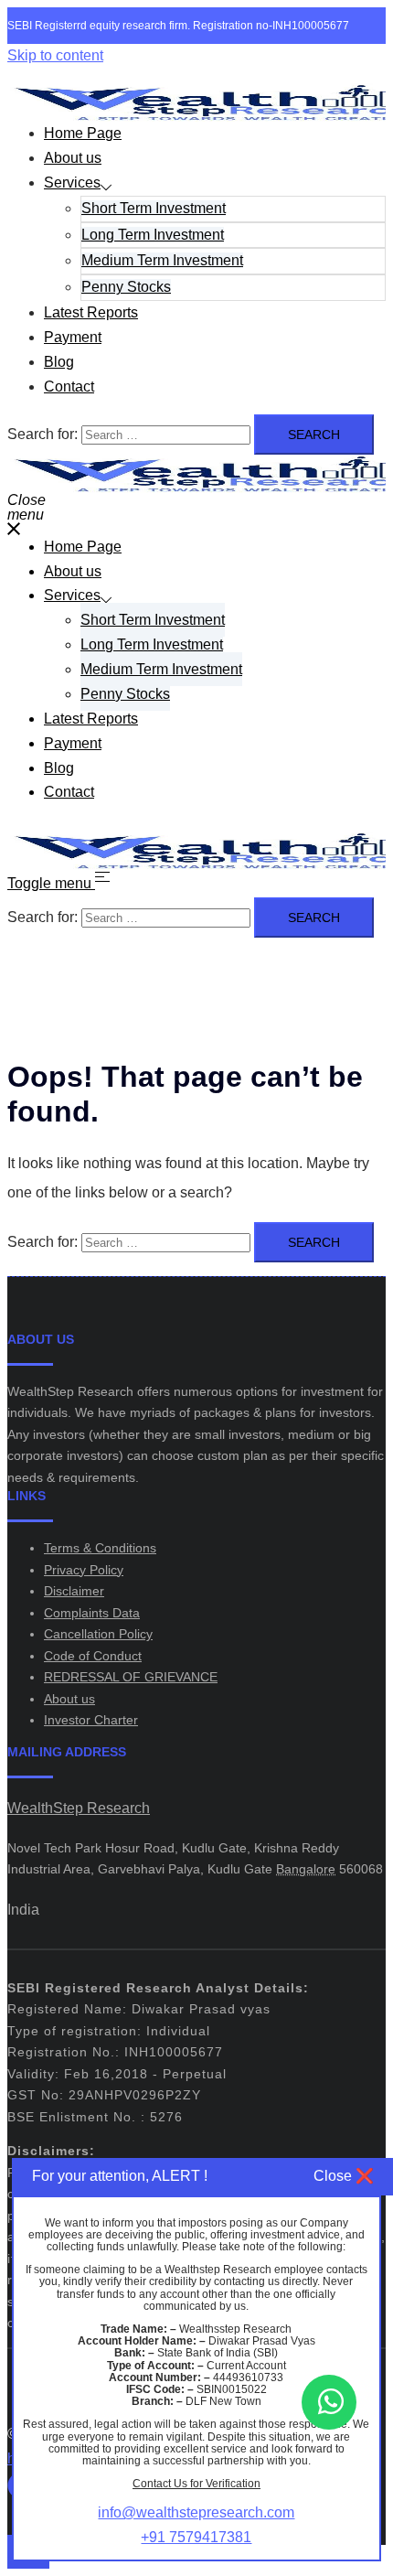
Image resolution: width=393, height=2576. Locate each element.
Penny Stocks (126, 287)
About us (73, 158)
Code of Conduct (93, 1656)
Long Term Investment (153, 235)
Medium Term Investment (162, 260)
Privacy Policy (84, 1570)
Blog (59, 362)
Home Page (83, 133)
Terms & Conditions (100, 1548)
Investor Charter (91, 1720)
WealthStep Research (79, 1808)
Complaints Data (92, 1613)
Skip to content (55, 55)
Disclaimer (74, 1591)
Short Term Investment (154, 208)
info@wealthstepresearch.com (196, 2512)
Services (72, 182)
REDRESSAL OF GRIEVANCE (131, 1677)
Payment (73, 337)
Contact (69, 386)
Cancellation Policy (98, 1634)
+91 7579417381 (196, 2537)
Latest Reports (91, 312)
